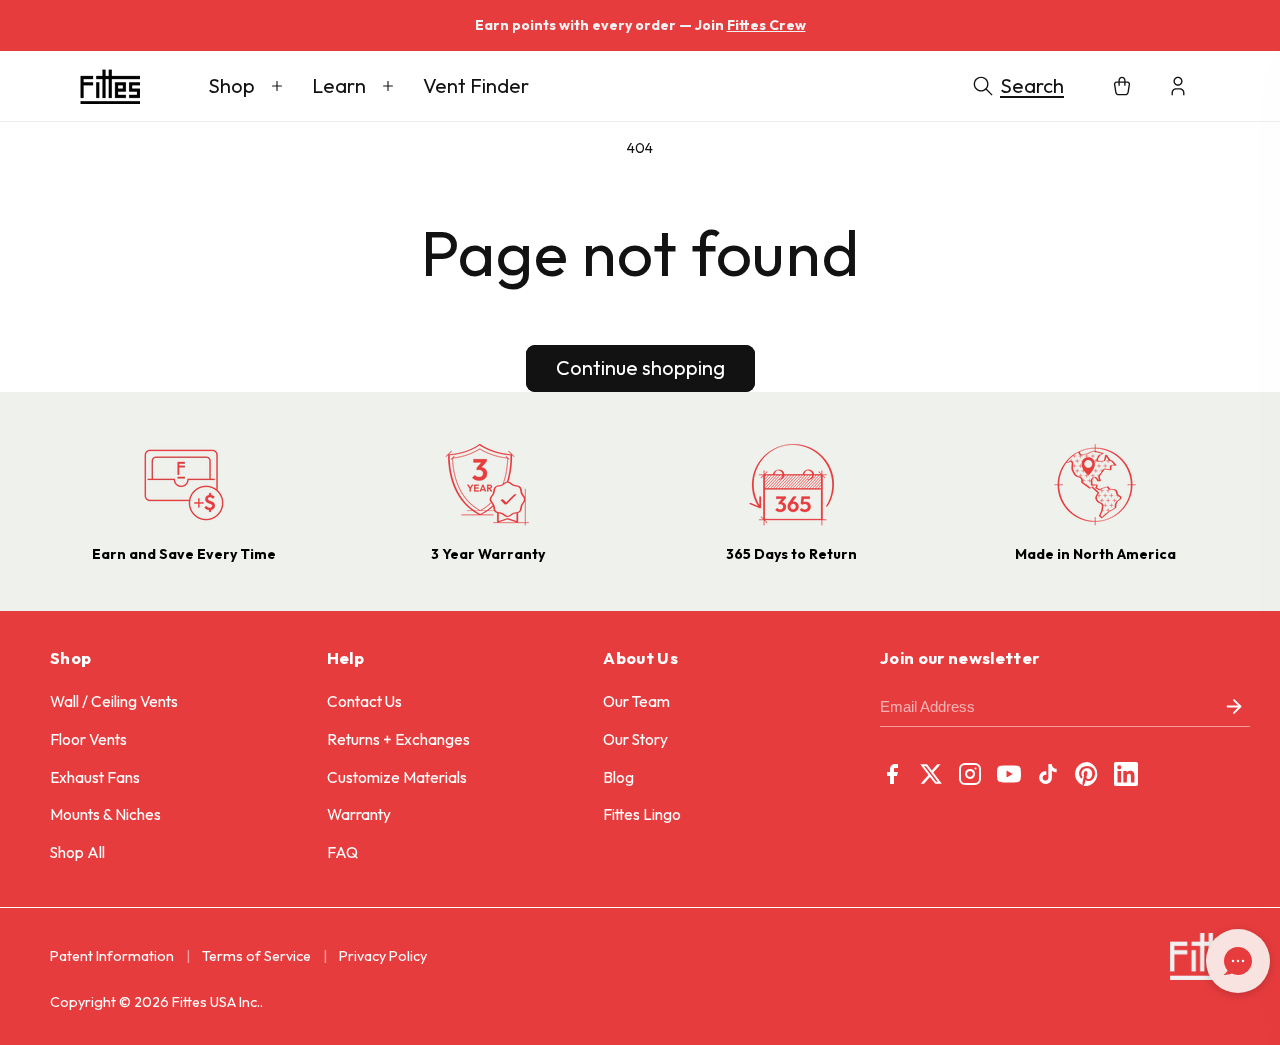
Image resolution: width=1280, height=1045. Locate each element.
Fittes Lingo (642, 814)
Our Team (636, 701)
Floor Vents (88, 739)
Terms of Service (256, 956)
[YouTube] (1009, 774)
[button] (245, 86)
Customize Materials (397, 777)
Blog (618, 777)
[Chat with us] (1238, 961)
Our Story (635, 739)
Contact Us (364, 701)
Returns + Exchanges (398, 739)
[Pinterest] (1087, 774)
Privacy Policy (383, 956)
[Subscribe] (1234, 707)
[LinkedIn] (1126, 774)
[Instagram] (970, 774)
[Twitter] (931, 774)
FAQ (342, 852)
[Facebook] (892, 774)
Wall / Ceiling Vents (114, 701)
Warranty (359, 814)
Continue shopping (640, 367)
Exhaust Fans (95, 777)
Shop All (77, 852)
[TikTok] (1048, 774)
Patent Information (112, 956)
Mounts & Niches (105, 814)
